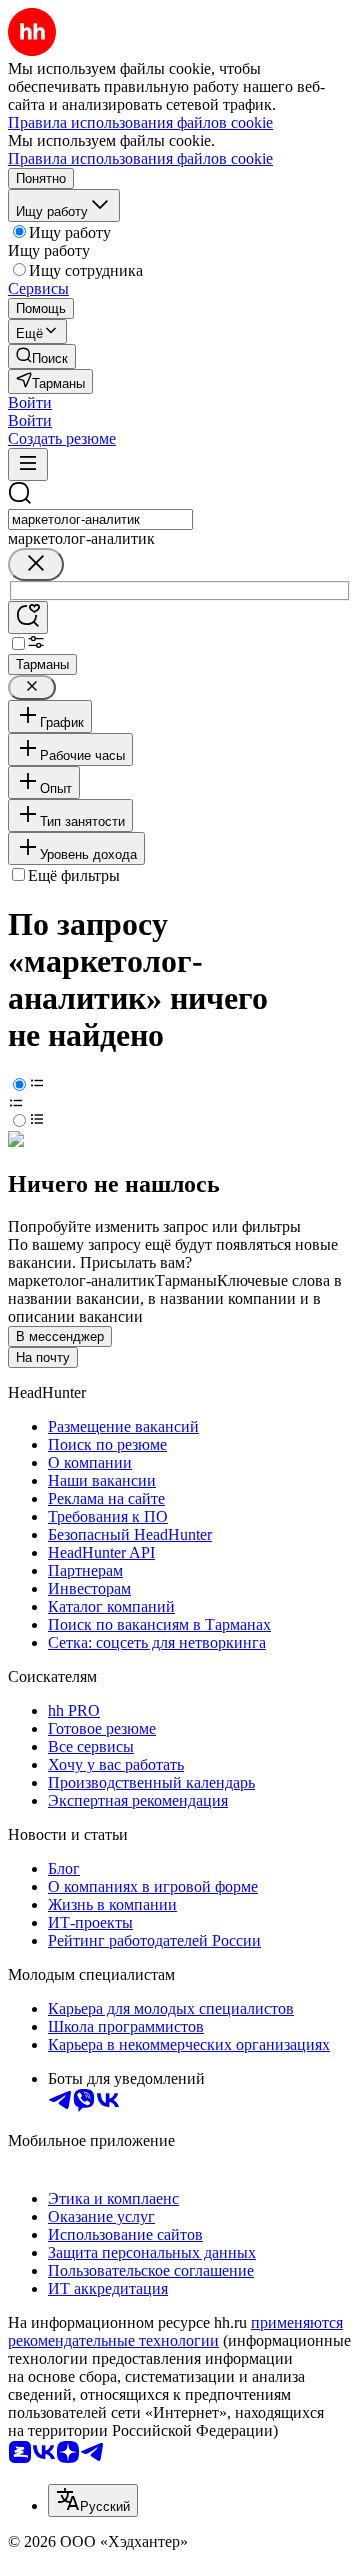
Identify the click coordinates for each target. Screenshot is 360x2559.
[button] (30, 402)
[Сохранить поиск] (28, 617)
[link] (42, 356)
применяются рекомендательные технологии (175, 2331)
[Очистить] (36, 564)
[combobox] (100, 519)
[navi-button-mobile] (28, 464)
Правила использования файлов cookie (140, 158)
